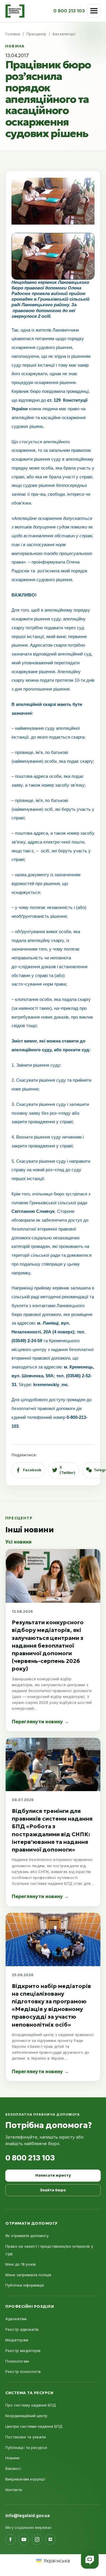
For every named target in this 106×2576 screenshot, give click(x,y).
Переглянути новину (40, 1722)
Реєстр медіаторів (23, 2351)
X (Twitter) (67, 1470)
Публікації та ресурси (26, 2447)
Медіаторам (17, 2340)
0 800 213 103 (30, 2158)
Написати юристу (53, 2175)
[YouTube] (24, 2539)
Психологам (17, 2361)
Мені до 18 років (21, 2264)
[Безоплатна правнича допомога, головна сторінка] (15, 11)
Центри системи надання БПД (34, 2426)
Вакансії (13, 2468)
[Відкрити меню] (94, 11)
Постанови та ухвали (26, 2437)
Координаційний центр (26, 2416)
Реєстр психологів (23, 2371)
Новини (12, 2458)
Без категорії (64, 34)
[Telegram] (50, 2539)
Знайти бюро (53, 2190)
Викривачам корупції (25, 2479)
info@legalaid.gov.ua (28, 2515)
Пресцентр (36, 34)
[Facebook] (11, 2539)
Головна (13, 34)
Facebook (32, 1470)
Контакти (14, 2490)
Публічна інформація (25, 2285)
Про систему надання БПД (31, 2405)
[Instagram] (37, 2539)
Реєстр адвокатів (22, 2329)
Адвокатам (16, 2319)
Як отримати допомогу (27, 2236)
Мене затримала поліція (28, 2275)
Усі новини (18, 1542)
